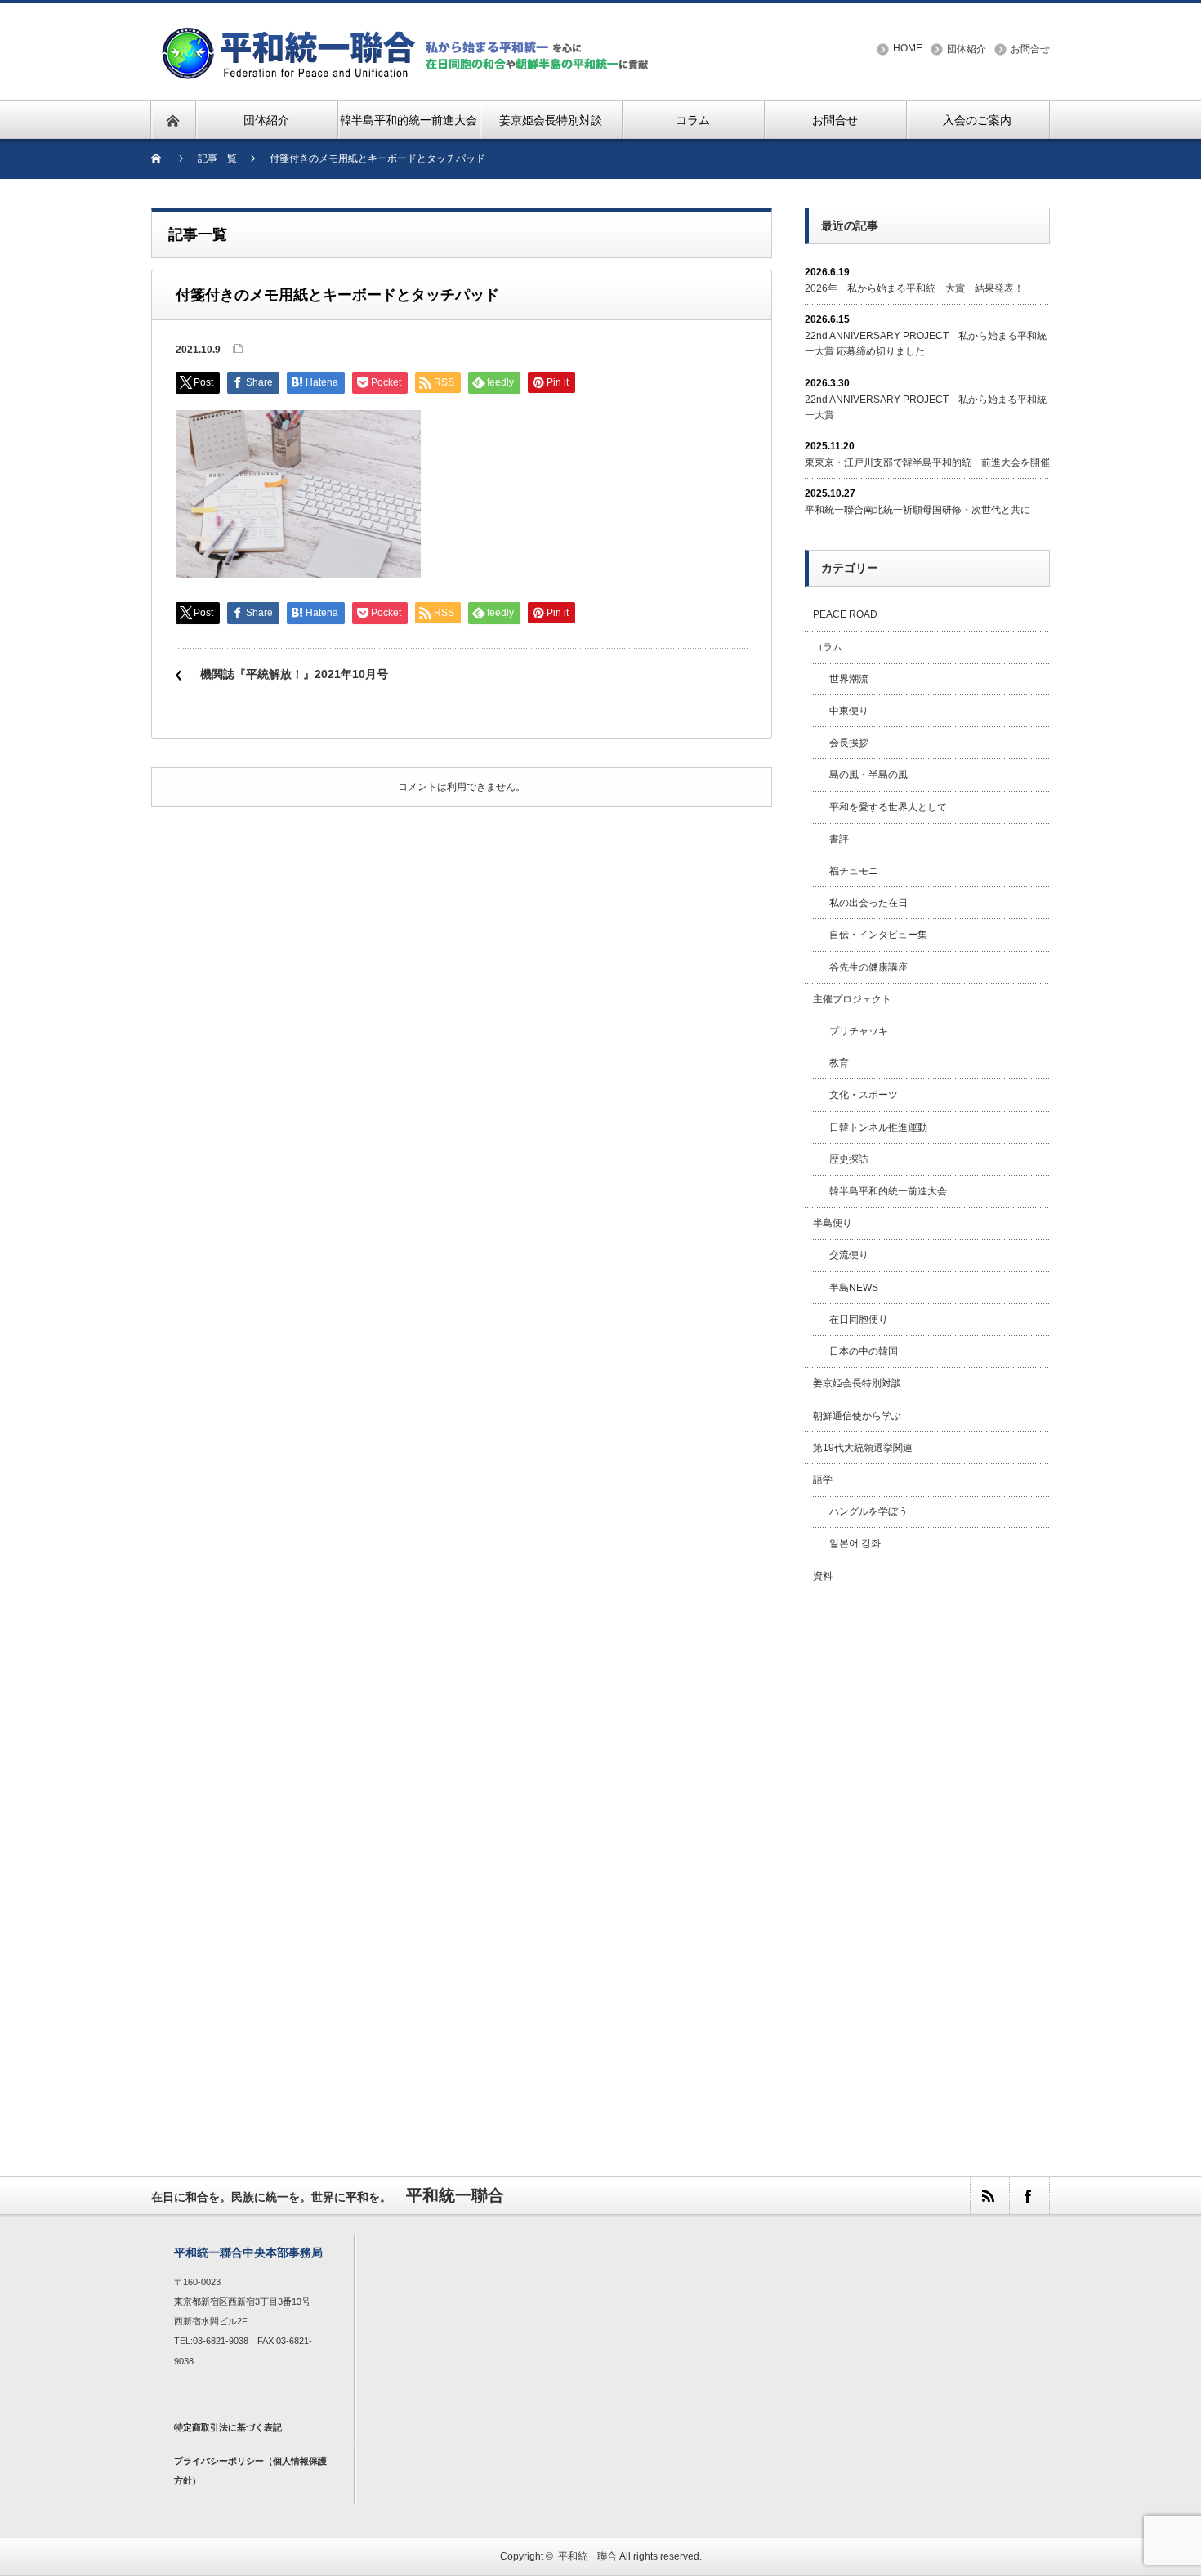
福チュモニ (854, 871)
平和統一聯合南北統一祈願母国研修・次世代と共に (917, 510)
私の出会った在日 (868, 903)
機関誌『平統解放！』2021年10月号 (294, 674)
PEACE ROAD (845, 614)
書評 (839, 839)
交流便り (849, 1255)
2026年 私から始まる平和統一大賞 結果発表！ (914, 288)
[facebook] (1029, 2196)
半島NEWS (854, 1288)
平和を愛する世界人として (888, 807)
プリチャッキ (859, 1031)
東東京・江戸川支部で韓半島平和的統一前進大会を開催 (927, 462)
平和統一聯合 (587, 2556)
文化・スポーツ (864, 1095)
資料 (823, 1576)
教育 (839, 1063)
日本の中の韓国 (864, 1351)
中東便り (849, 711)
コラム (828, 647)
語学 (823, 1480)
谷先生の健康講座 (868, 967)
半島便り (833, 1223)
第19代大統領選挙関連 (863, 1448)
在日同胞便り (859, 1319)
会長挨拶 (849, 743)
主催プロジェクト (852, 999)
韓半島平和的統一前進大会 (888, 1191)
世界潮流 (849, 679)
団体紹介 (967, 49)
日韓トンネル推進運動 (878, 1127)
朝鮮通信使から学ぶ (857, 1416)
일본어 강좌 (855, 1543)
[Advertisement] (927, 1862)
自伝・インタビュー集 (878, 935)
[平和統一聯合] (408, 34)
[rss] (989, 2196)
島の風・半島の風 (868, 775)
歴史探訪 (849, 1159)
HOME (908, 48)
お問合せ (1030, 49)
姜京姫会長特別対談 (857, 1383)
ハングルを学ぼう (868, 1511)
